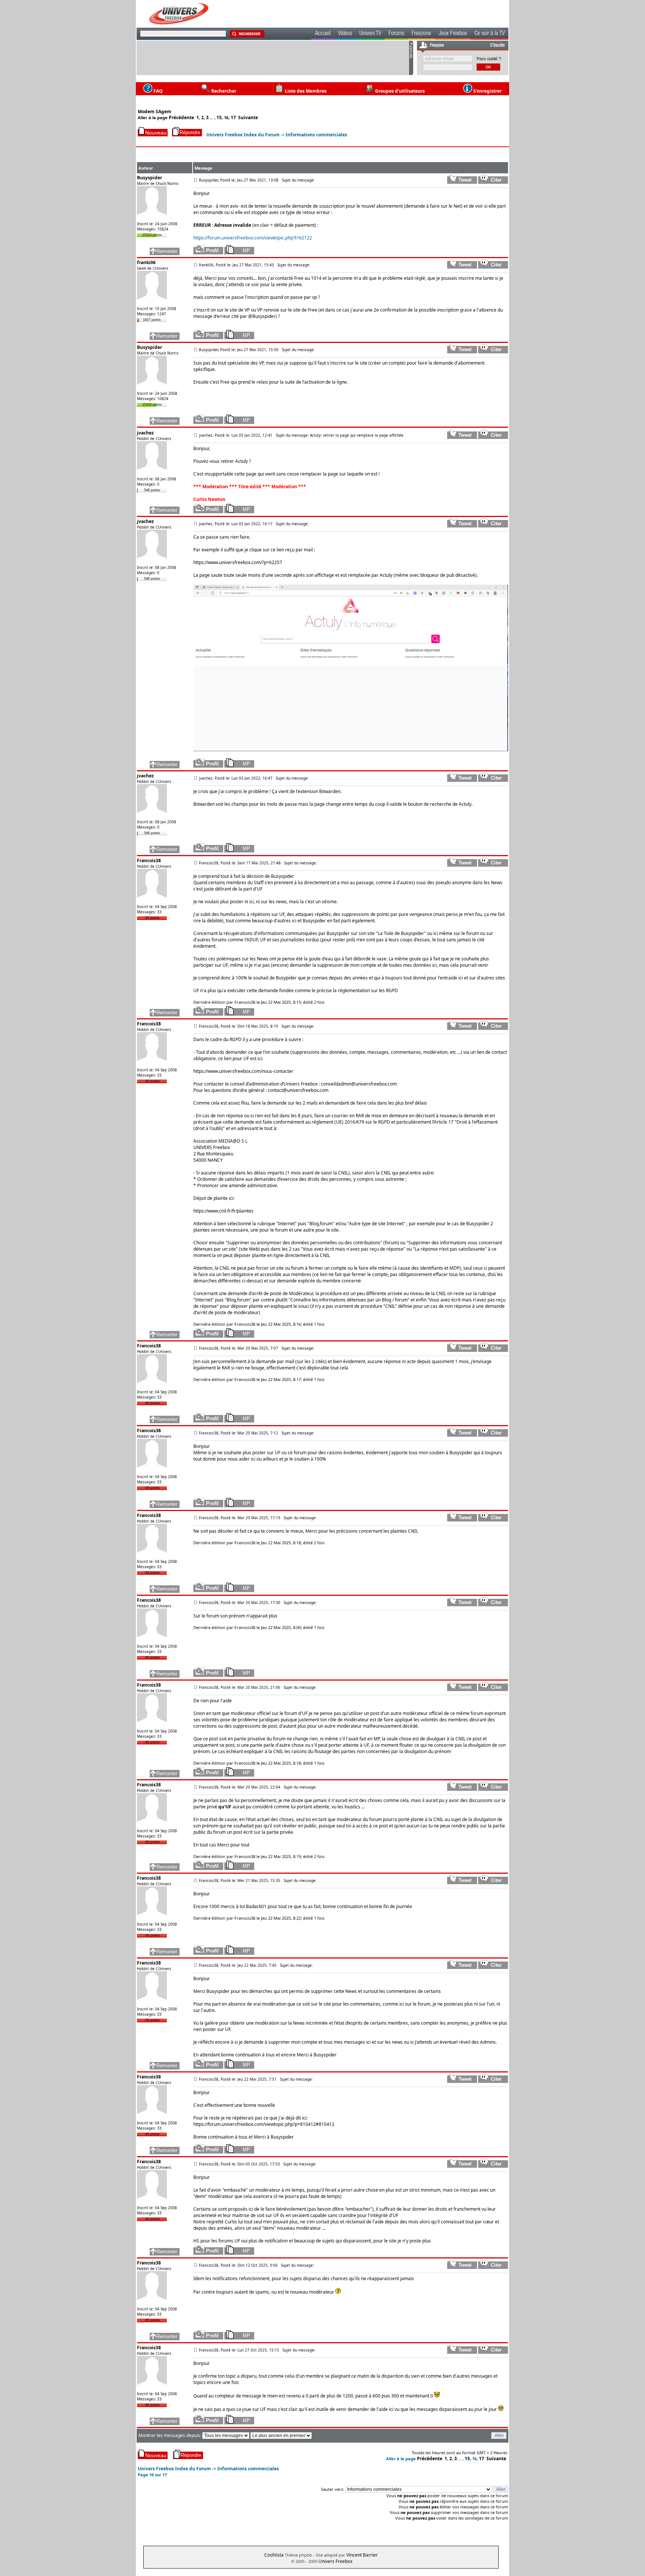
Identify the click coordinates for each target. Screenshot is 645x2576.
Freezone (421, 34)
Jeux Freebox (453, 34)
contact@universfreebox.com (298, 1090)
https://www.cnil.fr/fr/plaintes (223, 1211)
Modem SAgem (155, 112)
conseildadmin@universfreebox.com (359, 1084)
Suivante (248, 117)
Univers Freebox (335, 2561)
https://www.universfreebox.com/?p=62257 (238, 562)
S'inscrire (497, 46)
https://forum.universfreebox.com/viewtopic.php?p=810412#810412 (264, 2124)
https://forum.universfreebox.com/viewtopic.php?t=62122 (253, 238)
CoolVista (274, 2555)
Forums (396, 34)
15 (219, 117)
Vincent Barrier (362, 2555)
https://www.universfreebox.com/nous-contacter (243, 1071)
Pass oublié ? (489, 59)
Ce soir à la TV (490, 34)
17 (233, 117)
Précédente (181, 117)
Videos (345, 34)
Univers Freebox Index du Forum (243, 135)
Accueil (323, 34)
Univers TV (370, 34)
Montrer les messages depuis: (170, 2435)
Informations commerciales (316, 135)
